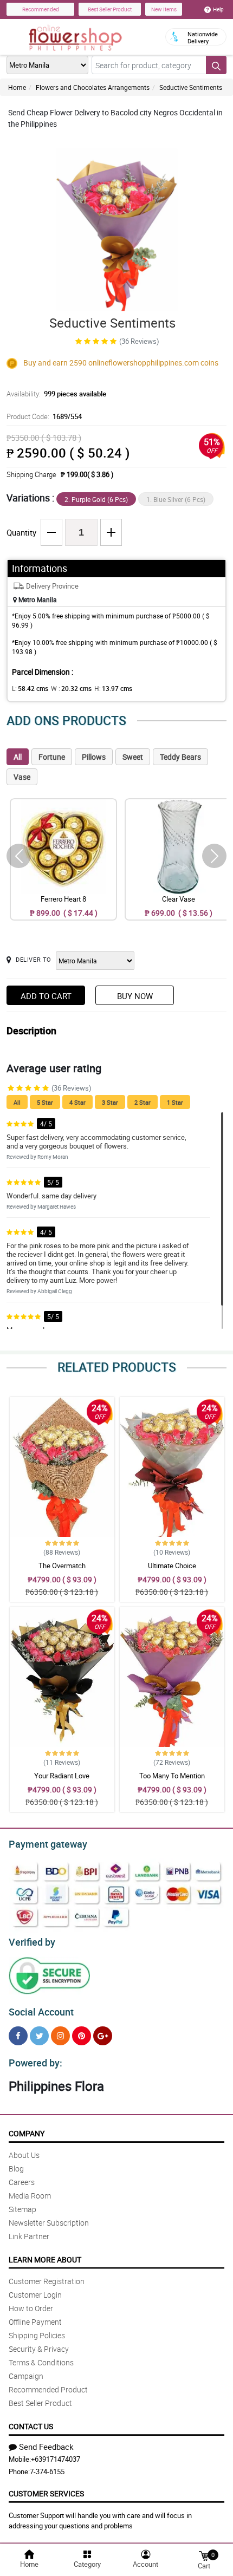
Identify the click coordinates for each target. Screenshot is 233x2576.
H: (113, 688)
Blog (16, 2169)
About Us (24, 2155)
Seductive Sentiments (191, 87)
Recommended (41, 9)
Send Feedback (46, 2447)
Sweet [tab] (133, 757)
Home (17, 87)
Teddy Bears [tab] (180, 757)
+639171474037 (56, 2459)
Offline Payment (35, 2322)
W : (71, 688)
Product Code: (44, 416)
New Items (164, 9)
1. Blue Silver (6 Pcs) (176, 499)
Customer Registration (47, 2281)
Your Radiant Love (62, 1776)
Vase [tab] (22, 777)
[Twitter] (39, 2036)
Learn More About (45, 2259)
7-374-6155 (47, 2471)
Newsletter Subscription (49, 2223)
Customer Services (46, 2493)
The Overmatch (62, 1566)
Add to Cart (46, 996)
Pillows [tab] (94, 757)
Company (27, 2133)
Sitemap (22, 2209)
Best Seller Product (110, 9)
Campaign (26, 2376)
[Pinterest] (82, 2036)
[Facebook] (18, 2036)
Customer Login (35, 2295)
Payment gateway (48, 1844)
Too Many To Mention (172, 1776)
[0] (204, 2555)
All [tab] (18, 757)
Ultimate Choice (172, 1566)
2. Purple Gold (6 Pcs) (96, 499)
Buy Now (135, 996)
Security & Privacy (39, 2349)
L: (30, 688)
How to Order (31, 2308)
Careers (22, 2182)
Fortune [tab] (52, 757)
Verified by (32, 1942)
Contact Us (31, 2426)
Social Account (41, 2012)
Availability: (56, 394)
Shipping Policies (37, 2335)
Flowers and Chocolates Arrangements (93, 87)
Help (218, 9)
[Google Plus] (103, 2036)
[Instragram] (60, 2036)
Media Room (30, 2196)
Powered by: (35, 2063)
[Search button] (216, 65)
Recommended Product (48, 2389)
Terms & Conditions (41, 2362)
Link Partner (29, 2236)
